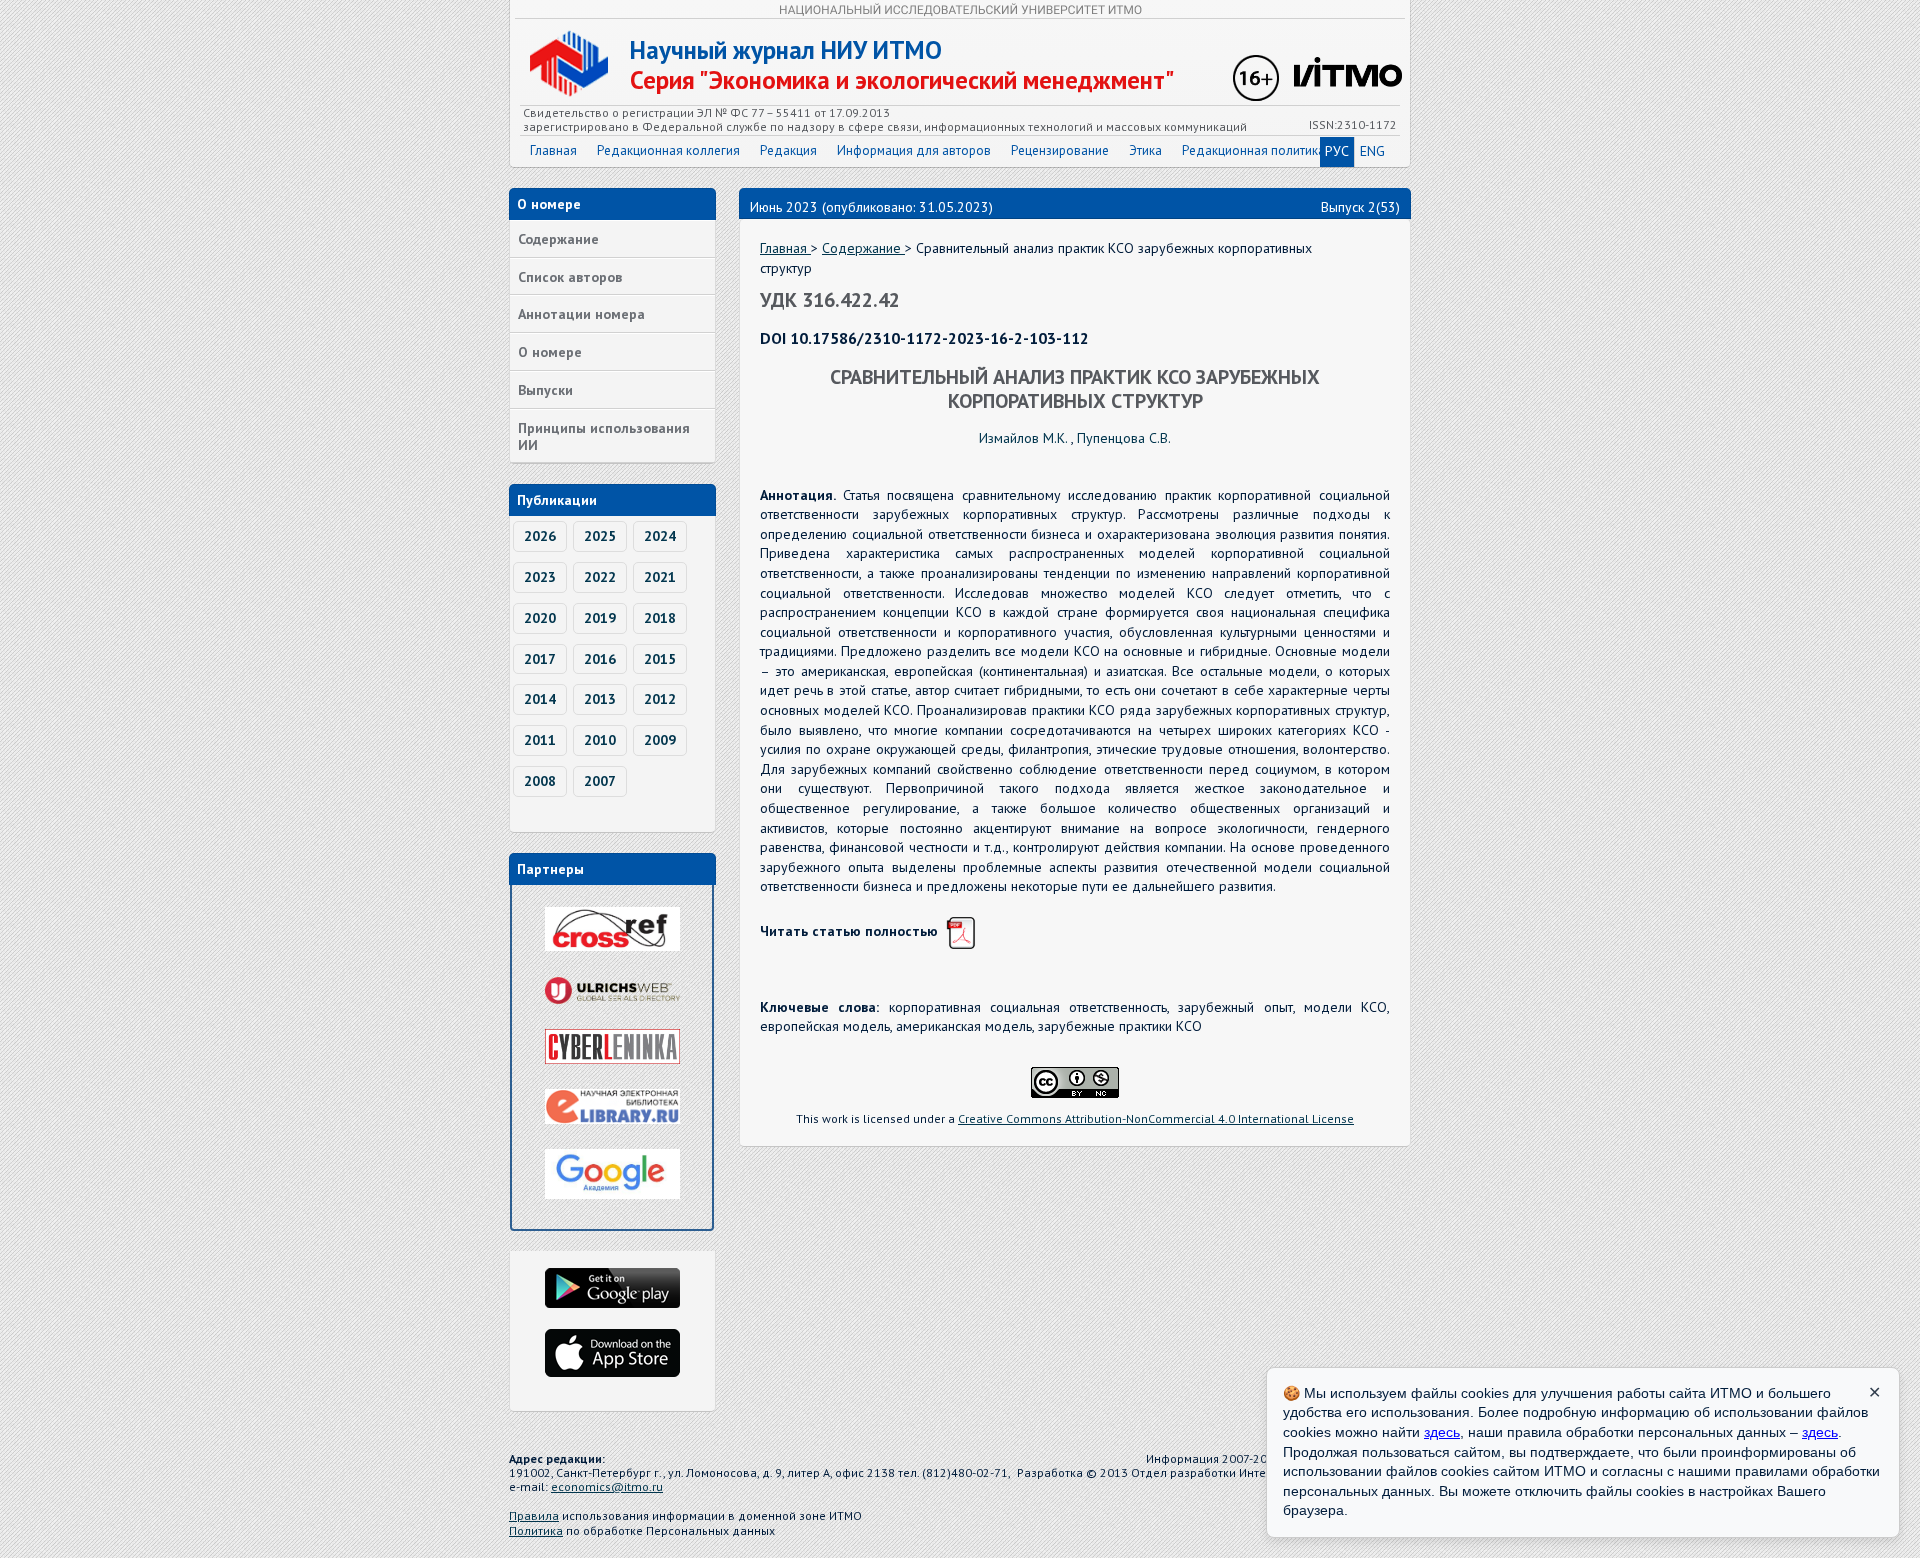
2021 (660, 577)
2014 (540, 699)
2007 (600, 781)
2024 (660, 536)
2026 (540, 536)
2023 (540, 577)
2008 (540, 781)
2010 (600, 740)
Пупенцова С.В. (1124, 438)
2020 (540, 618)
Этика (1145, 150)
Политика (536, 1530)
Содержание (558, 239)
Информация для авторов (914, 150)
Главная (553, 150)
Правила (534, 1515)
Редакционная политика (1253, 150)
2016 (600, 659)
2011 (540, 740)
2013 (600, 699)
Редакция (788, 150)
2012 (660, 699)
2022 (600, 577)
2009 (660, 740)
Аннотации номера (581, 314)
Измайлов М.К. (1025, 438)
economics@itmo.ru (607, 1486)
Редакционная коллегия (668, 150)
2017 (540, 659)
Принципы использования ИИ (604, 436)
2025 (600, 536)
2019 (600, 618)
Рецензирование (1060, 150)
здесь (1442, 1432)
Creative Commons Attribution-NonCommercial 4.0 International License (1156, 1118)
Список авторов (570, 277)
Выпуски (545, 390)
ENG (1372, 151)
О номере (550, 352)
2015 (660, 659)
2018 (660, 618)
